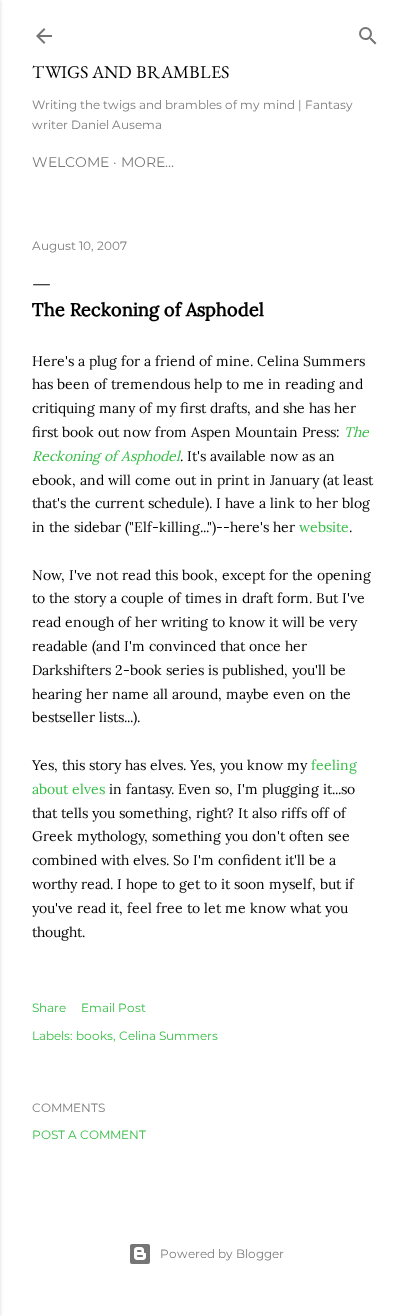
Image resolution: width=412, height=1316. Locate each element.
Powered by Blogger (222, 1253)
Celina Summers (168, 1035)
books (94, 1035)
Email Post (113, 1007)
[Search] (368, 31)
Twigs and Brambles (130, 71)
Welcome (70, 162)
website (324, 527)
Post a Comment (89, 1134)
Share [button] (49, 1007)
